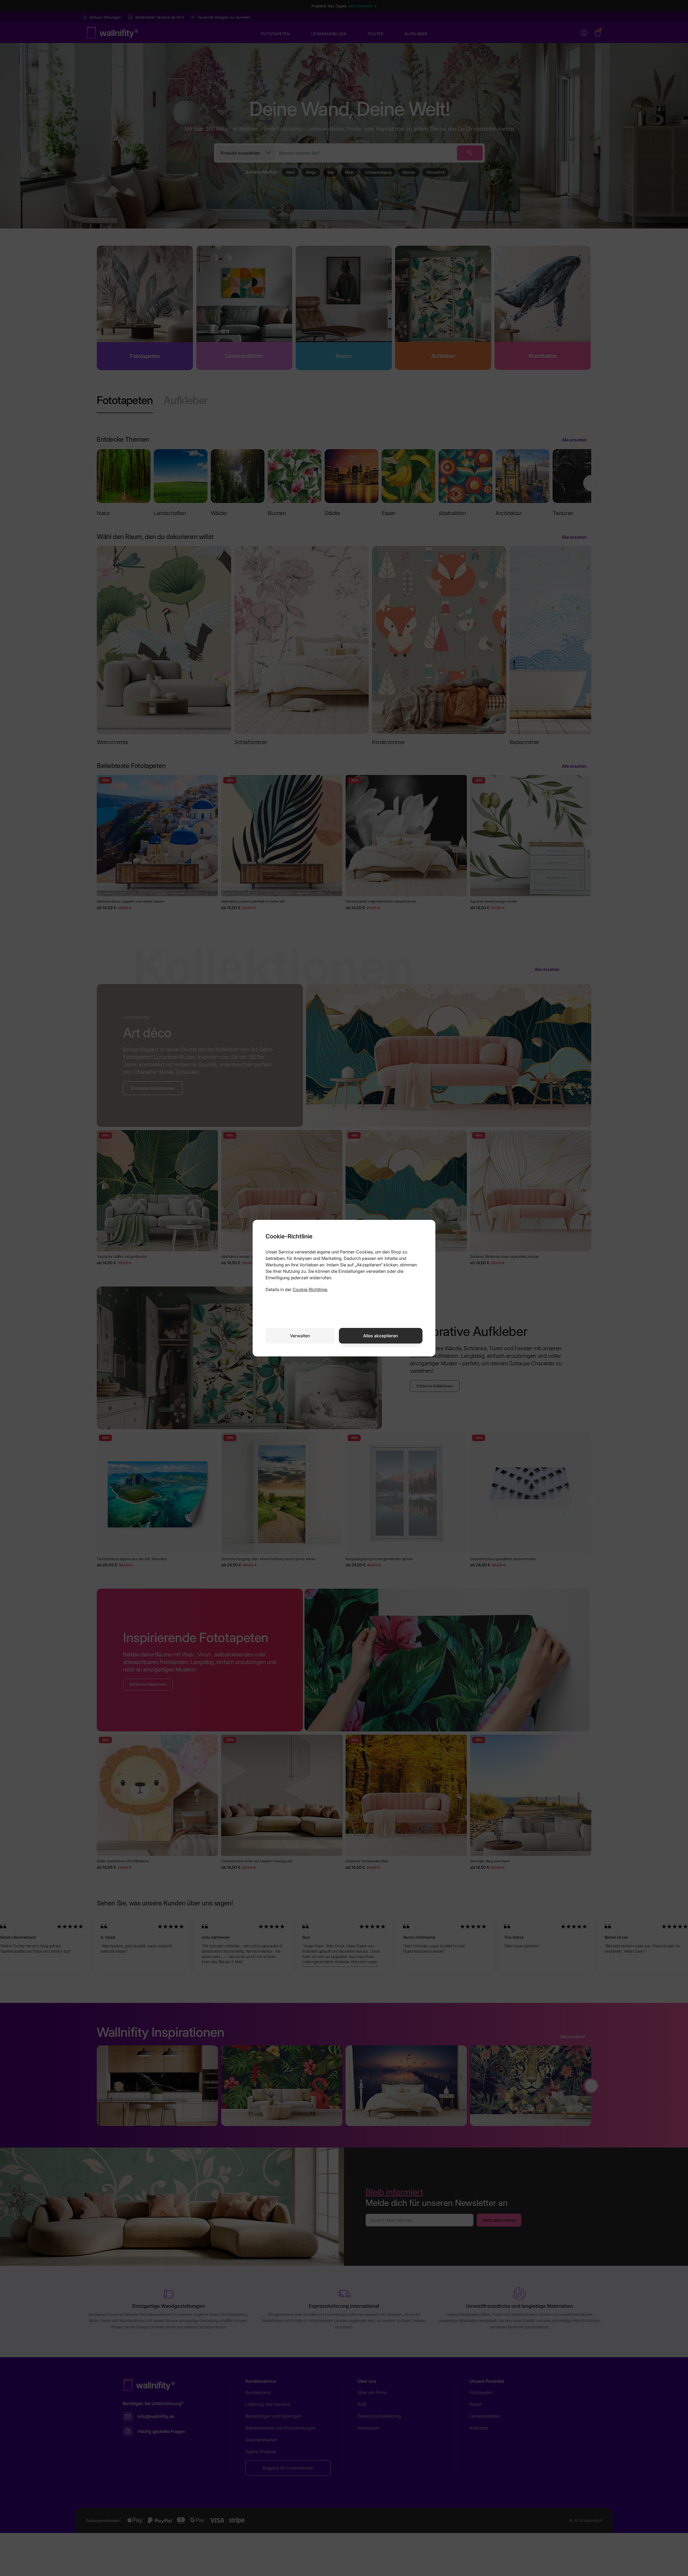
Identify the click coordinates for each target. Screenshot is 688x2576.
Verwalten (300, 1336)
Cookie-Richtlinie (310, 1289)
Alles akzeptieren (381, 1336)
